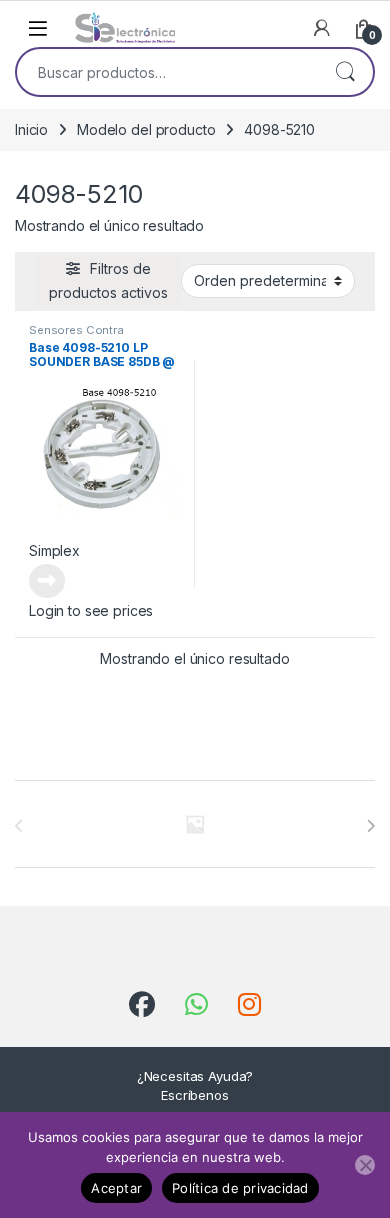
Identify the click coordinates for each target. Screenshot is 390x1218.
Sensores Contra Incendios (76, 336)
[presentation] (370, 826)
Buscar (345, 72)
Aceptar (116, 1188)
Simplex (54, 550)
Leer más (47, 581)
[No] (365, 1165)
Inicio (31, 129)
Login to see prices (91, 610)
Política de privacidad (240, 1188)
